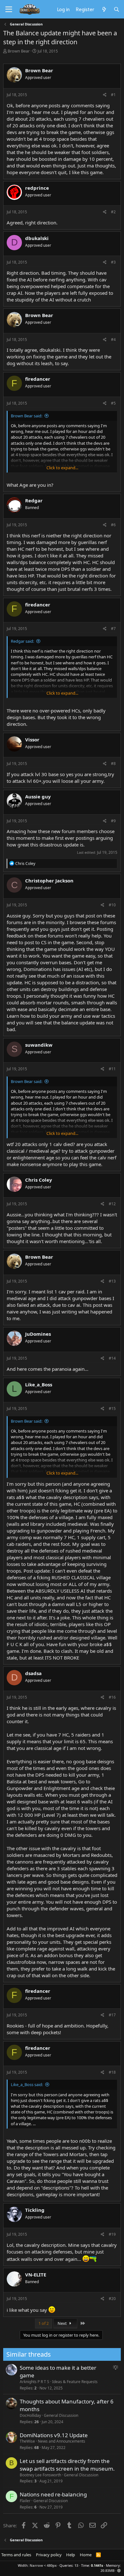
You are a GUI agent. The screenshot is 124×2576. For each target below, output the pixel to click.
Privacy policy (49, 2555)
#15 (112, 1408)
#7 (113, 629)
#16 (112, 1697)
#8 (113, 764)
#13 (112, 1281)
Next (63, 2323)
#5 (113, 403)
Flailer (25, 2501)
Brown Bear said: (27, 416)
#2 (113, 212)
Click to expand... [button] (62, 468)
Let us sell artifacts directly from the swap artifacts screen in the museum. (67, 2465)
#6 (113, 525)
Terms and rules (16, 2555)
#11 (112, 1069)
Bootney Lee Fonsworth (40, 2475)
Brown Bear (19, 51)
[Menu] (9, 10)
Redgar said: (22, 641)
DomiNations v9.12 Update (54, 2435)
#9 (113, 821)
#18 (112, 2072)
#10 (112, 905)
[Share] (105, 95)
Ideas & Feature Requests (75, 2382)
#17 (112, 2015)
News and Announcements (62, 2441)
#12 (112, 1204)
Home (86, 2555)
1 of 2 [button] (44, 2323)
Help (71, 2555)
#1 (113, 95)
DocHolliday (30, 2415)
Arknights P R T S (34, 2382)
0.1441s (97, 2565)
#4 (113, 340)
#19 (112, 2234)
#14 (112, 1358)
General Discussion (61, 2415)
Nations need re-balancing (53, 2494)
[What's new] (104, 9)
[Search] (117, 9)
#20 (112, 2299)
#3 (113, 262)
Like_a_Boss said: (27, 2084)
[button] (119, 2570)
